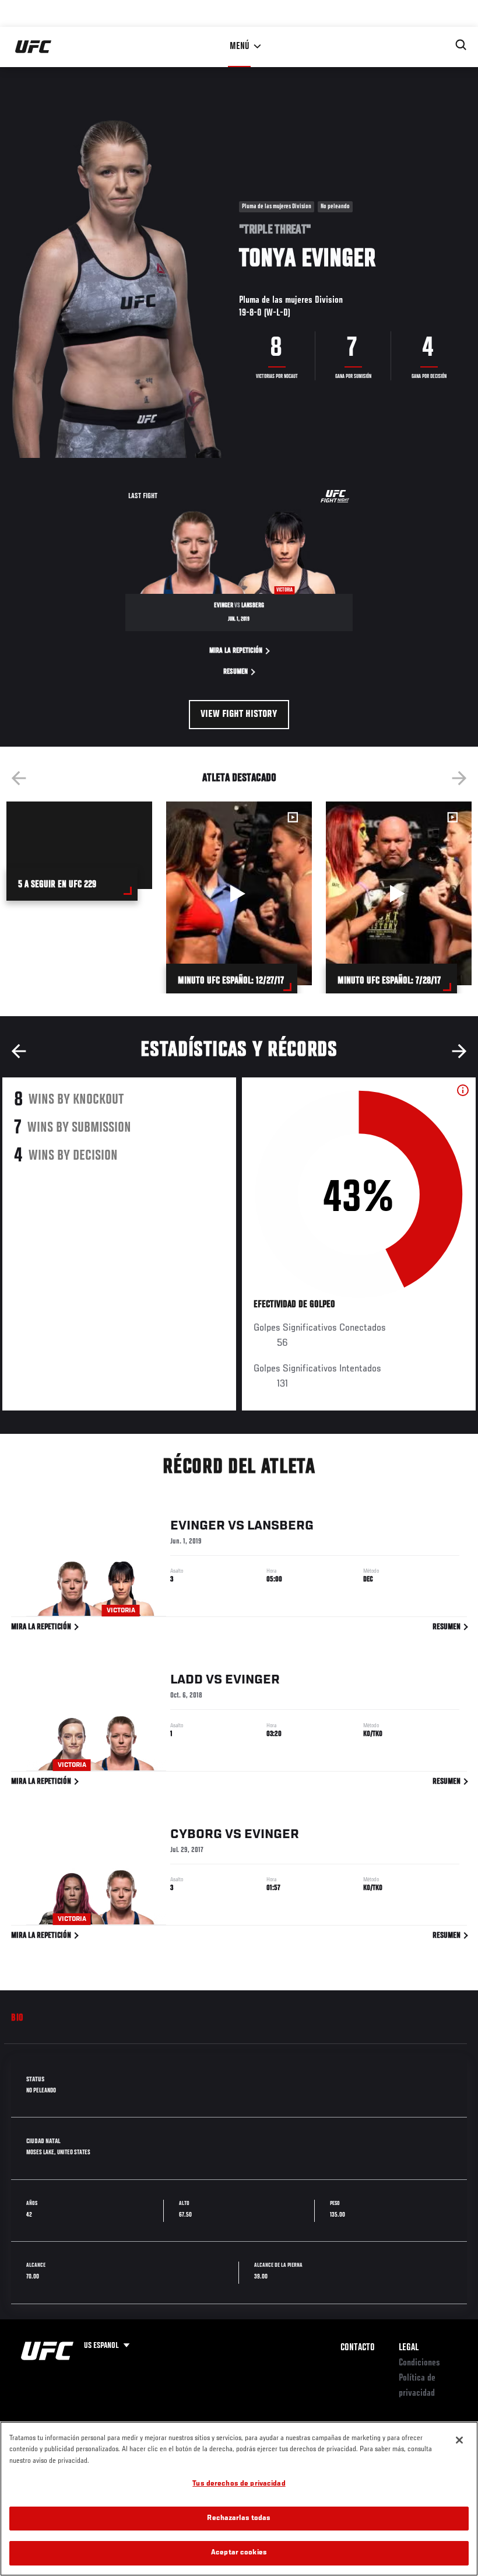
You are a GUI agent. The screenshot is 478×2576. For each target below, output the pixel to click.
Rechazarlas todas (239, 2519)
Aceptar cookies (239, 2553)
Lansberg (280, 1526)
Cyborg (196, 1835)
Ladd (187, 1680)
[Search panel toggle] (461, 45)
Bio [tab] (17, 2018)
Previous (19, 778)
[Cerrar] (459, 2440)
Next (459, 778)
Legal (409, 2348)
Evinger (198, 1526)
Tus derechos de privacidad (239, 2484)
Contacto (358, 2348)
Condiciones (419, 2363)
